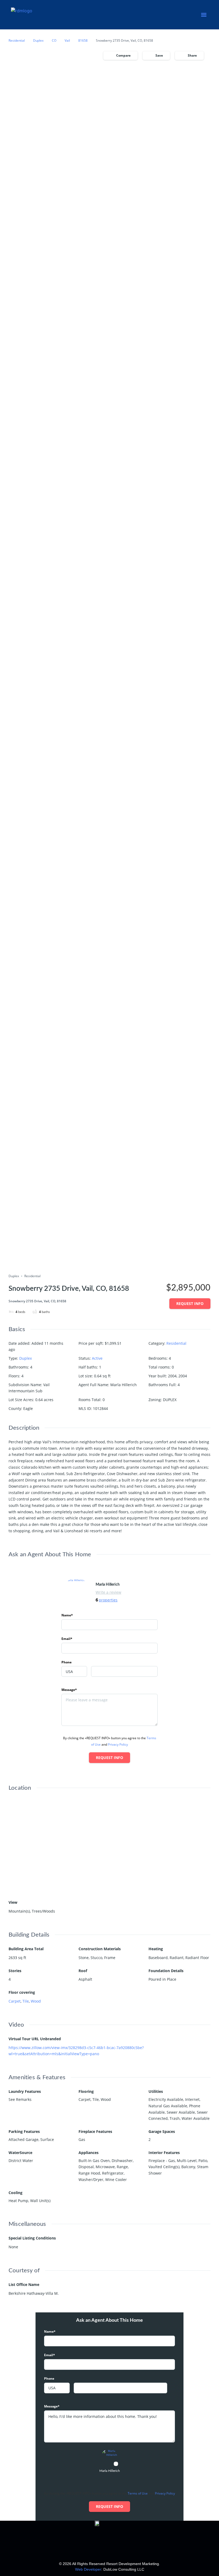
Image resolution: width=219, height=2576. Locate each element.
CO (54, 40)
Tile (26, 2001)
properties (108, 1600)
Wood (36, 2001)
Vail (67, 40)
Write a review (108, 1592)
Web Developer (88, 2569)
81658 (83, 40)
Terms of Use (138, 2493)
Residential (17, 40)
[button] (204, 15)
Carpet (15, 2001)
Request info (190, 1303)
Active (97, 1358)
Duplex (38, 40)
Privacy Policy (118, 1744)
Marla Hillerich (108, 1585)
